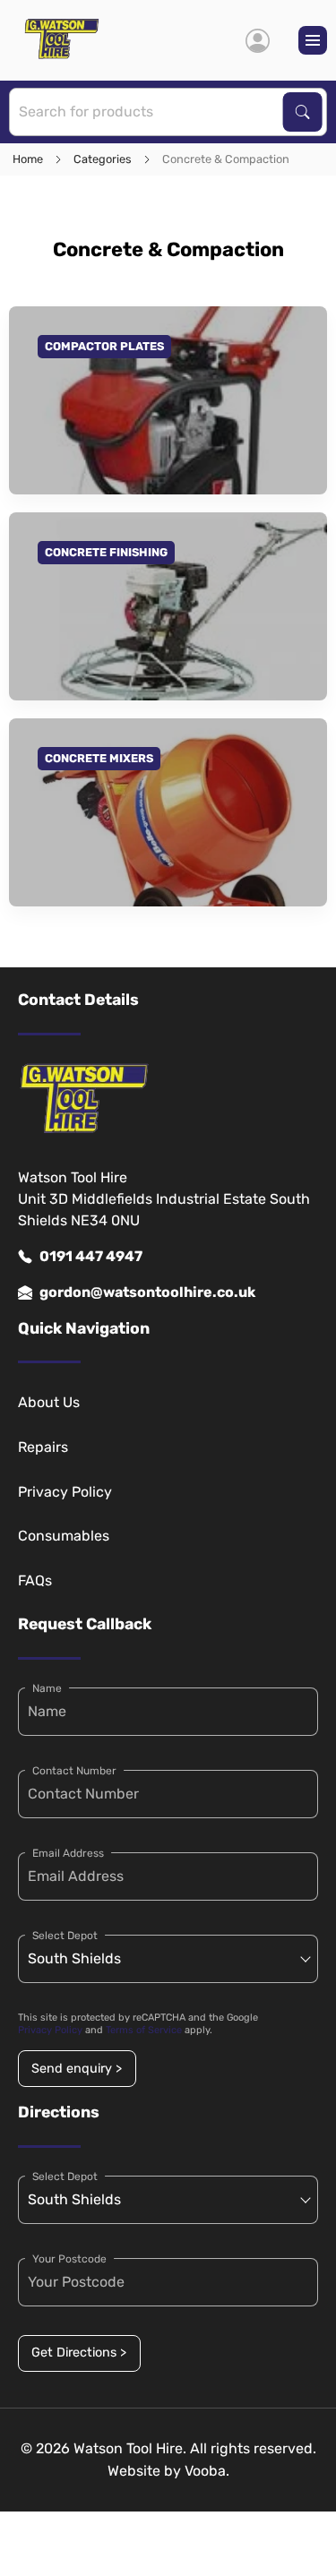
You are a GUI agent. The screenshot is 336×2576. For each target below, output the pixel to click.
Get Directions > (79, 2353)
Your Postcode (69, 2259)
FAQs (35, 1580)
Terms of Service (144, 2030)
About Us (49, 1402)
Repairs (43, 1447)
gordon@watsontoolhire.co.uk (147, 1292)
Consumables (64, 1536)
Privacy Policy (65, 1492)
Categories (103, 159)
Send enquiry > (77, 2069)
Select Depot (65, 1936)
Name (47, 1688)
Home (28, 159)
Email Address (68, 1853)
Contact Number (74, 1771)
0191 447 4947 (91, 1256)
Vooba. (207, 2471)
